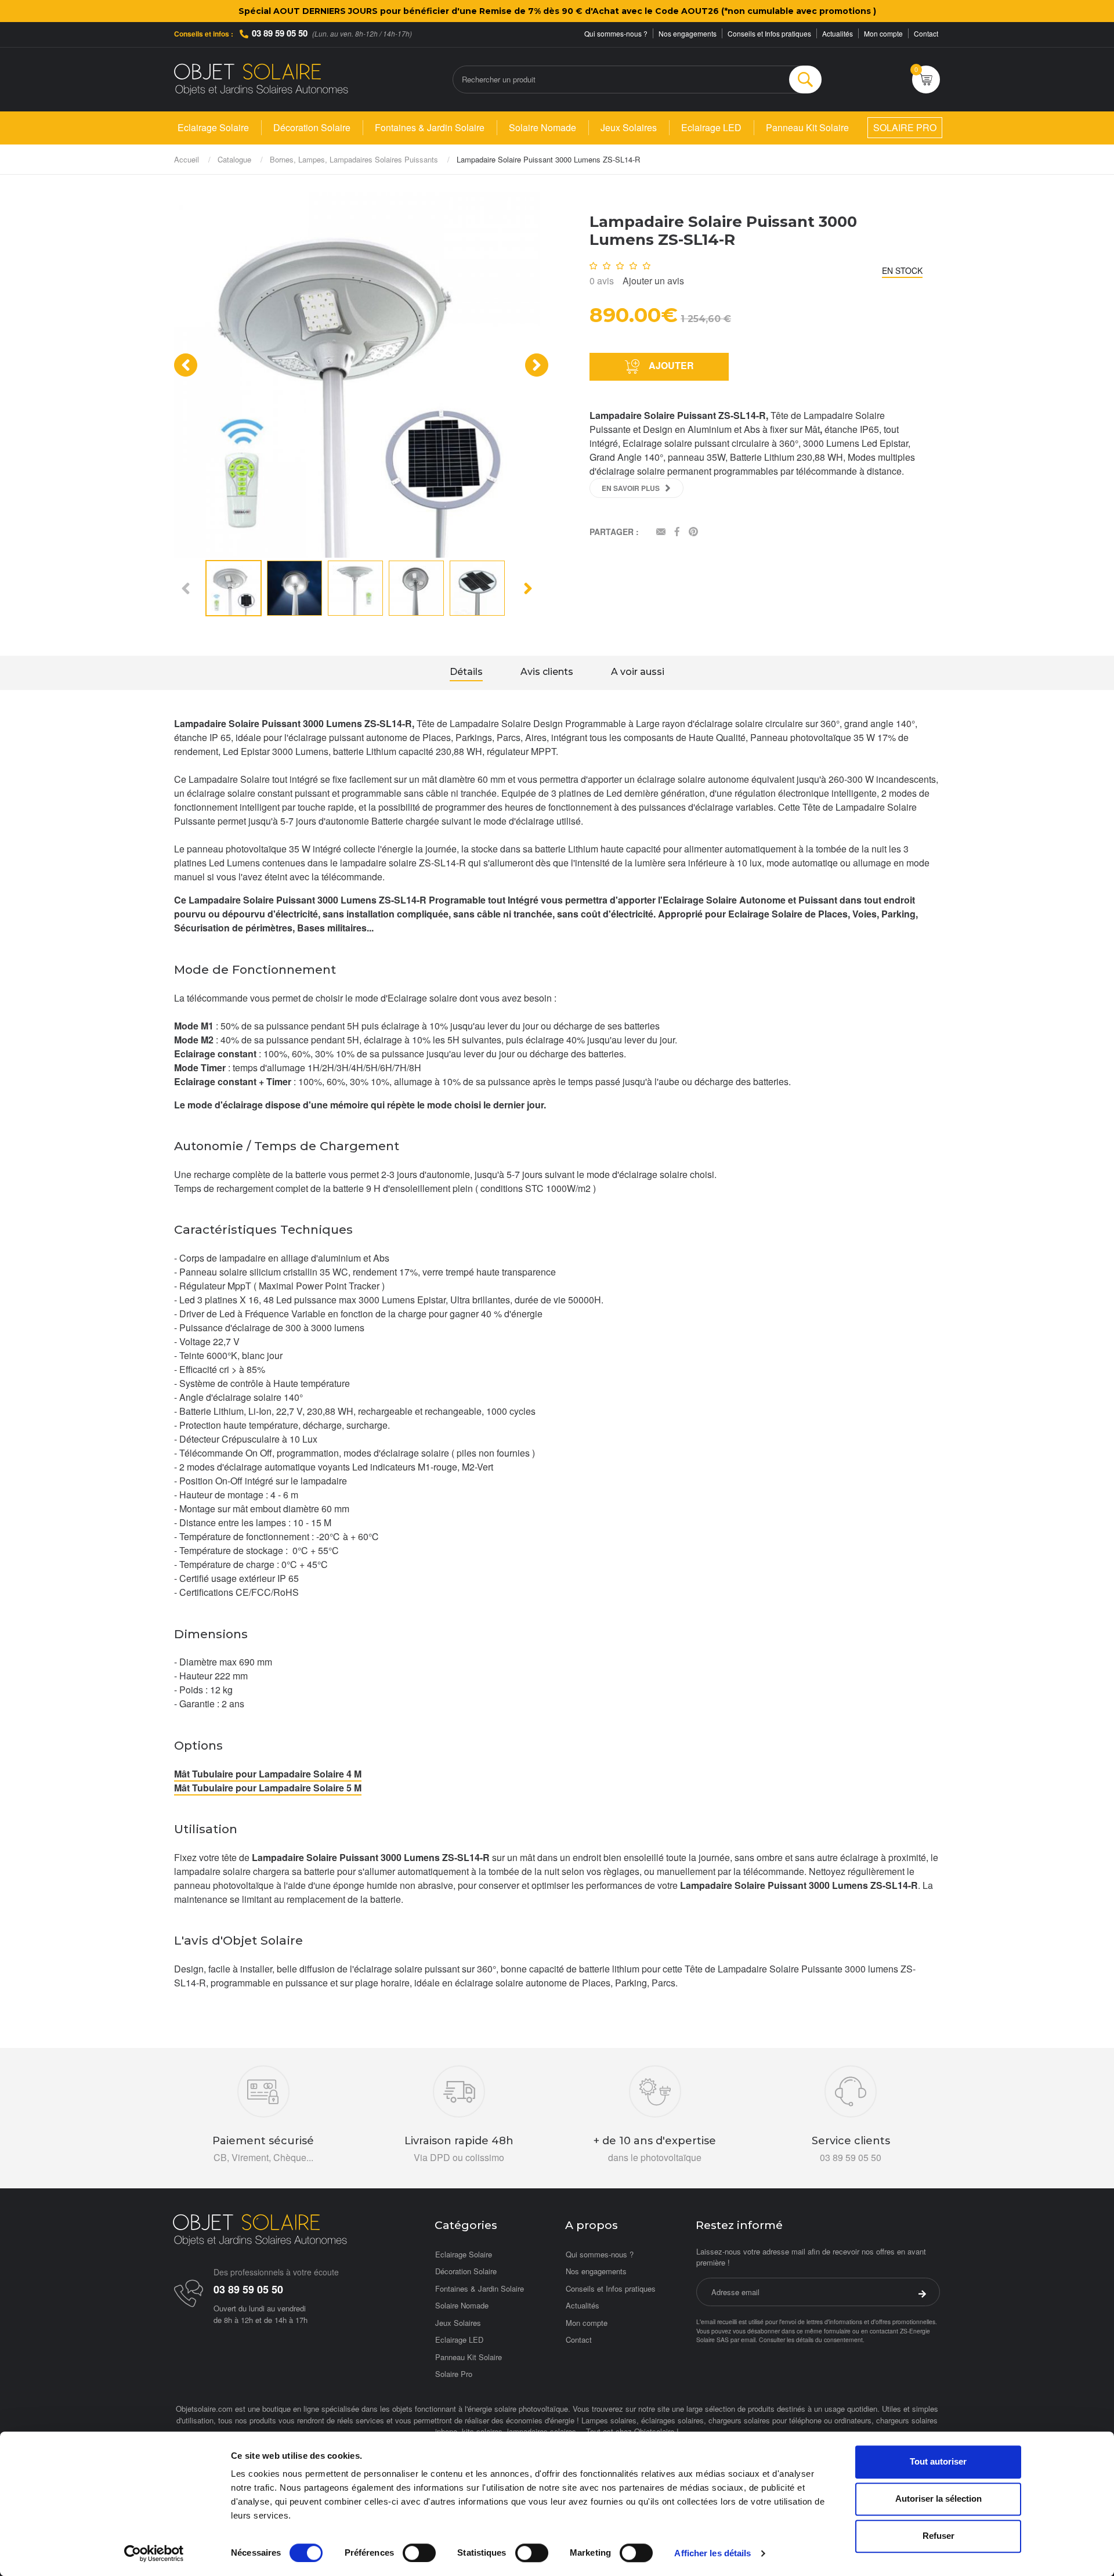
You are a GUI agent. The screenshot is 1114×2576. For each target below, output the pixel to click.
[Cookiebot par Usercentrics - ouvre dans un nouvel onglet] (154, 2553)
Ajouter (670, 365)
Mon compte (883, 33)
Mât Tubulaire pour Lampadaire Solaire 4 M (268, 1774)
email (748, 2340)
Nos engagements (688, 33)
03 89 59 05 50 (280, 33)
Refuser (938, 2536)
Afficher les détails (712, 2553)
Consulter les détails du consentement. (812, 2340)
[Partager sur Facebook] (677, 532)
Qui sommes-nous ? (616, 33)
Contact (926, 33)
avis (602, 281)
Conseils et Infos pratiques (769, 33)
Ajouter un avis (653, 281)
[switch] (419, 2553)
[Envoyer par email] (661, 532)
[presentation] (186, 365)
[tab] (466, 673)
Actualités (838, 33)
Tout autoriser (938, 2461)
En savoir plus (631, 488)
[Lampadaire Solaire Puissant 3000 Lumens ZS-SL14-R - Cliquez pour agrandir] (357, 373)
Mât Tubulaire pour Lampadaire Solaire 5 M (268, 1788)
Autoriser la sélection (938, 2499)
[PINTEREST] (693, 532)
